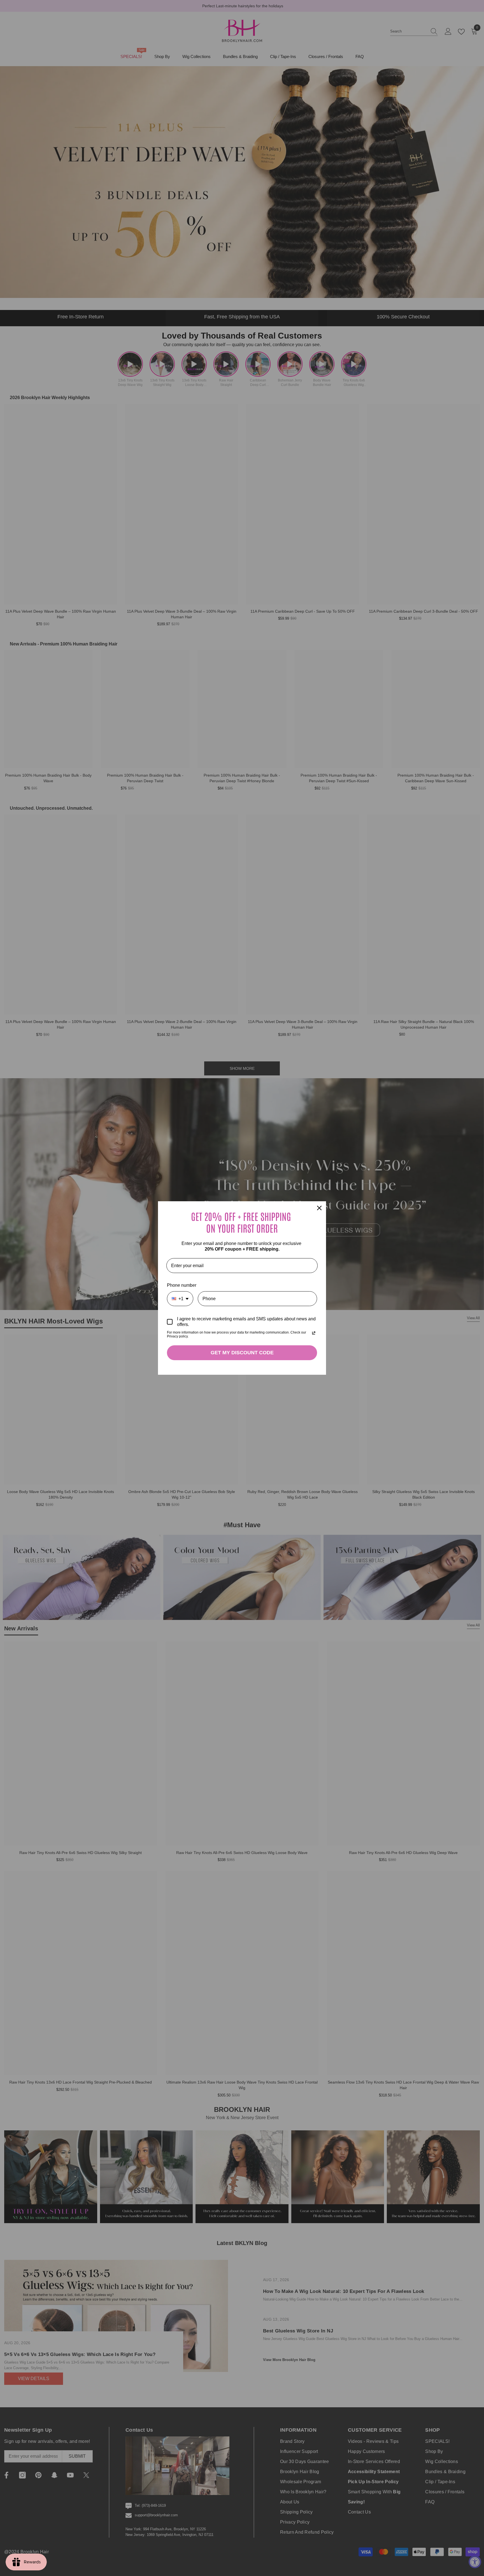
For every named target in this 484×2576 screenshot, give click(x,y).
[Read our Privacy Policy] (314, 1333)
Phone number (182, 1285)
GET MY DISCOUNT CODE (242, 1353)
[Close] (319, 1208)
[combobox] (180, 1299)
